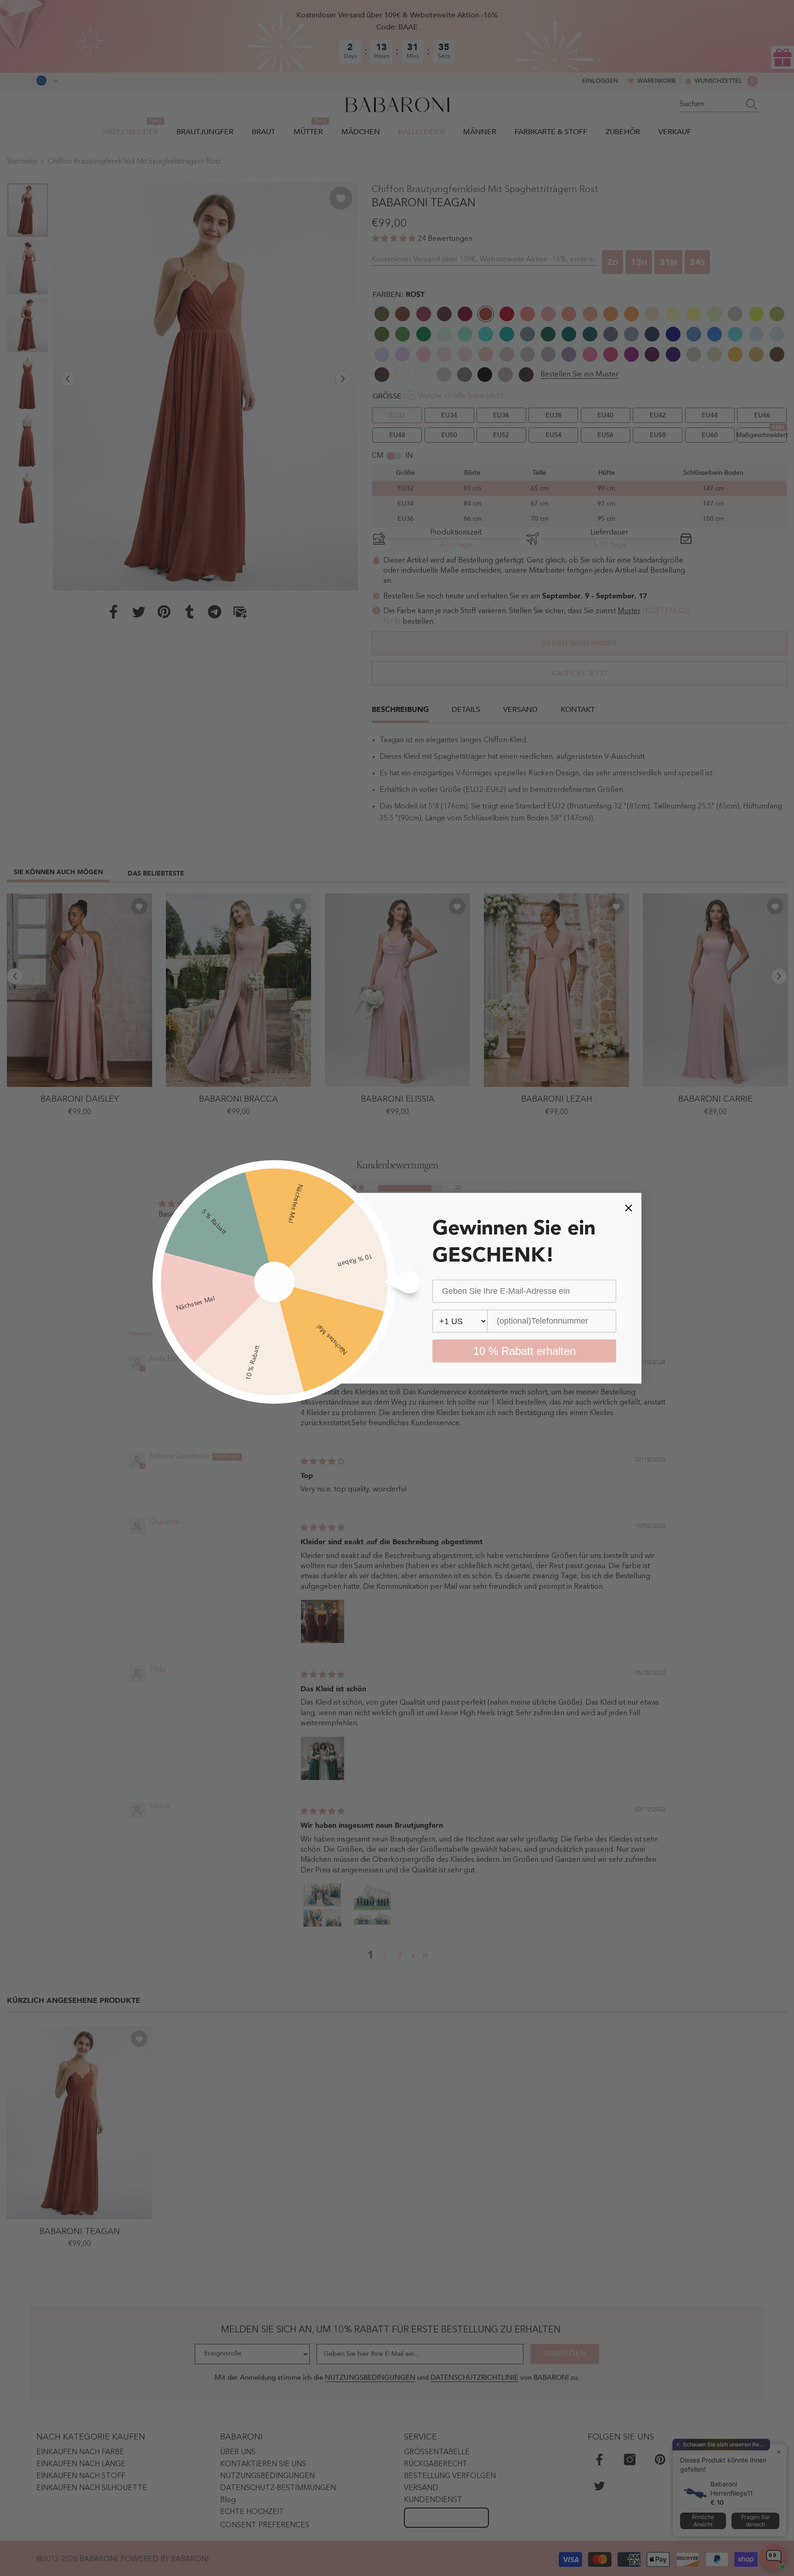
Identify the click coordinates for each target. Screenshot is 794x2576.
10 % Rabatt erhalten (525, 1351)
